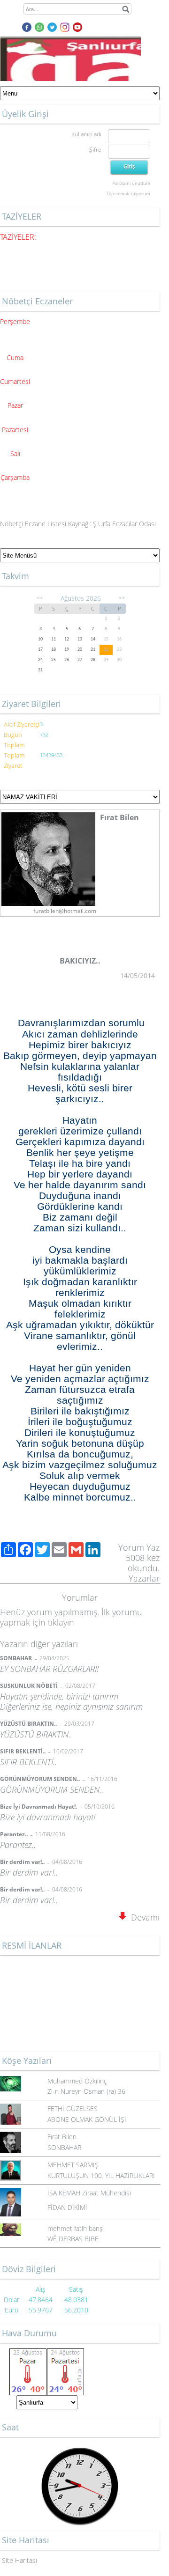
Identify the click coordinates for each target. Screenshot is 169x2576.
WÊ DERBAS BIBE (73, 2239)
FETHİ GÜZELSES (73, 2109)
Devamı (143, 1917)
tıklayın (61, 1622)
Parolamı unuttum (131, 183)
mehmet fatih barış (75, 2228)
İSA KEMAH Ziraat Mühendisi (89, 2193)
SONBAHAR (64, 2147)
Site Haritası (19, 2560)
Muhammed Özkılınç (77, 2081)
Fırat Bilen (62, 2137)
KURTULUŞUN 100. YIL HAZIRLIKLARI (101, 2175)
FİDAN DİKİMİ (67, 2207)
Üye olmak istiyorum (129, 193)
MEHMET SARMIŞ (73, 2165)
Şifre (95, 150)
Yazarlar (144, 1578)
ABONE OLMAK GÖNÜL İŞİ (87, 2119)
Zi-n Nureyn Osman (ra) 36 (86, 2091)
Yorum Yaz (139, 1547)
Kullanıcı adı (86, 134)
